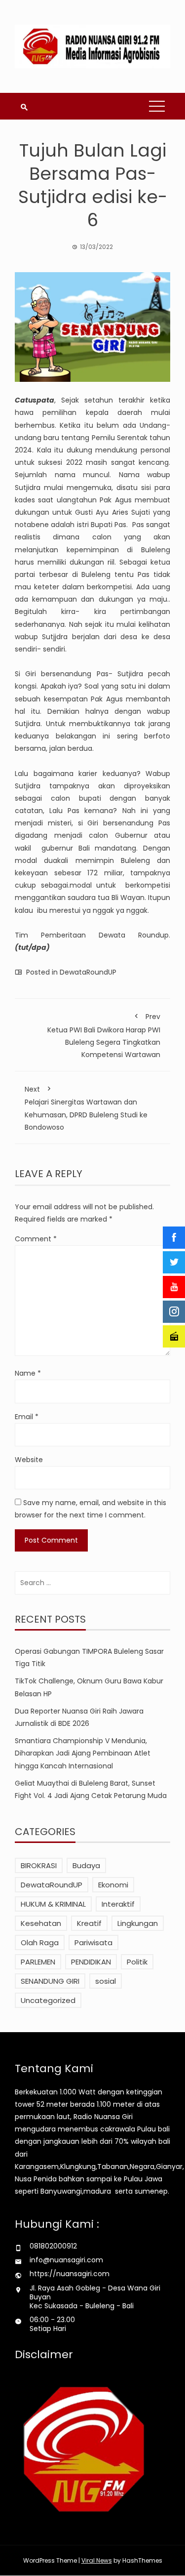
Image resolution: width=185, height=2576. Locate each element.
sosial (106, 1981)
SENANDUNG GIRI (50, 1981)
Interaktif (118, 1904)
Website (29, 1460)
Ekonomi (113, 1885)
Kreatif (89, 1923)
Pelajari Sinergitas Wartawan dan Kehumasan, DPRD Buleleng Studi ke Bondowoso (86, 1108)
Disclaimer (44, 2354)
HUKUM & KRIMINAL (53, 1904)
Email (27, 1417)
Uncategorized (48, 2000)
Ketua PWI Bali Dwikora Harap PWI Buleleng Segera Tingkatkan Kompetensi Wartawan (104, 1036)
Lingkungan (138, 1923)
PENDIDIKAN (91, 1962)
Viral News (97, 2560)
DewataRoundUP (88, 972)
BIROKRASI (39, 1865)
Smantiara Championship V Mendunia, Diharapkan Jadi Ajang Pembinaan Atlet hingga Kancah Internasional (83, 1753)
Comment (36, 1239)
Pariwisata (93, 1942)
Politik (137, 1962)
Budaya (86, 1865)
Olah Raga (40, 1942)
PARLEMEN (38, 1962)
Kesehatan (41, 1923)
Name (28, 1373)
